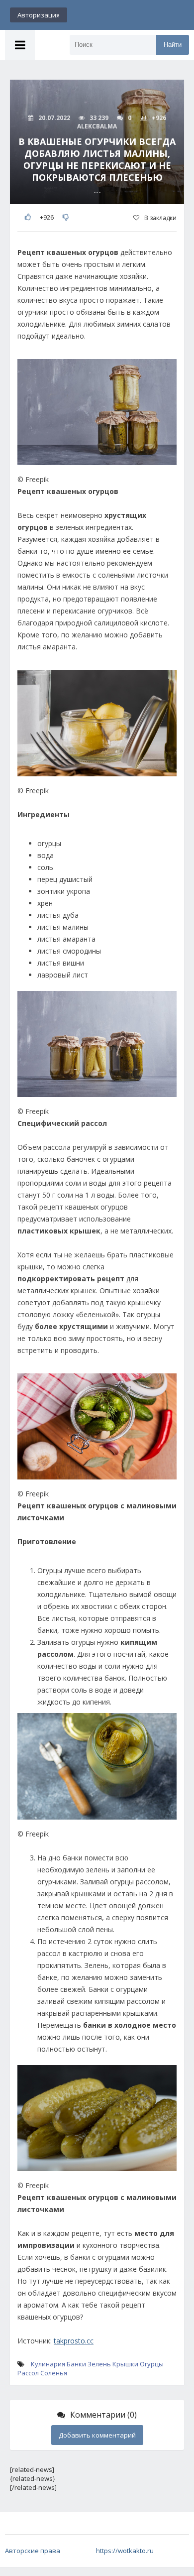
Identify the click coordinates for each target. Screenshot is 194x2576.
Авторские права (33, 2551)
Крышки (125, 2364)
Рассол (28, 2373)
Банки (76, 2364)
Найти (173, 45)
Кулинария (48, 2364)
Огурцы (152, 2364)
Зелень (99, 2364)
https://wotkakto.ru (125, 2551)
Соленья (54, 2373)
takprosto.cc (74, 2341)
